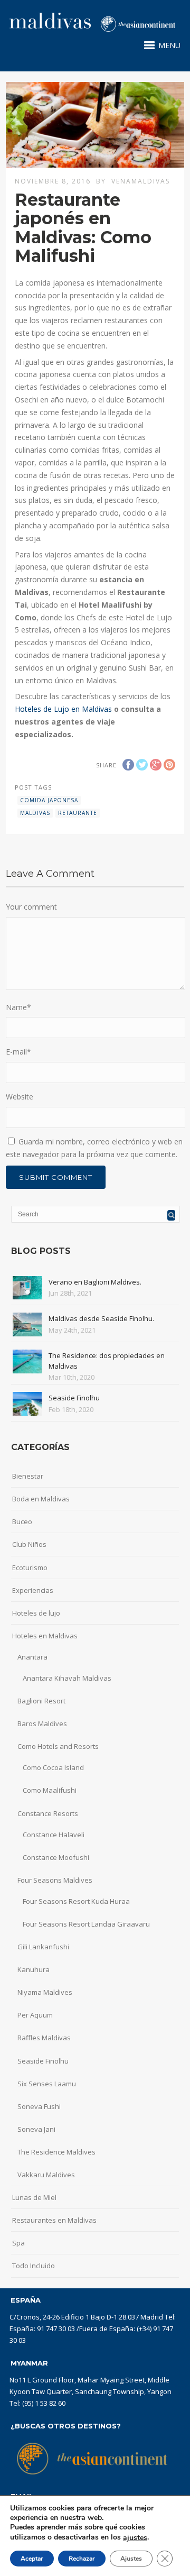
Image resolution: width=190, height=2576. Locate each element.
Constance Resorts (48, 1813)
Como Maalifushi (50, 1790)
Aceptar (32, 2559)
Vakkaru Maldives (46, 2175)
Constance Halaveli (54, 1835)
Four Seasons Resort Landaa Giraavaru (86, 1924)
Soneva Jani (36, 2129)
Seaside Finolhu (74, 1398)
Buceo (22, 1521)
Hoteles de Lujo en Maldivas (63, 709)
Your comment (31, 907)
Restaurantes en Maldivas (54, 2220)
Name (18, 1007)
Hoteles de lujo (36, 1613)
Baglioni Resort (41, 1701)
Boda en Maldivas (41, 1499)
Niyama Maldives (45, 1992)
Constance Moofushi (56, 1857)
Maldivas (35, 813)
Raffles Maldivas (44, 2038)
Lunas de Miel (34, 2197)
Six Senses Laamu (47, 2084)
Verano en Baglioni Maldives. (95, 1282)
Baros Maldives (42, 1724)
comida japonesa (49, 800)
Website (20, 1097)
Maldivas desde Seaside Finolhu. (101, 1318)
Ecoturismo (30, 1567)
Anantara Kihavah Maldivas (67, 1678)
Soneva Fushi (39, 2106)
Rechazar (82, 2559)
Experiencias (33, 1590)
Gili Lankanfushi (43, 1947)
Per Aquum (35, 2015)
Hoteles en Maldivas (45, 1636)
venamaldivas (141, 181)
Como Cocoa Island (53, 1767)
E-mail (18, 1052)
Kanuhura (34, 1969)
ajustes (135, 2538)
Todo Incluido (34, 2266)
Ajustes (131, 2559)
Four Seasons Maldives (55, 1880)
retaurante (78, 813)
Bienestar (28, 1476)
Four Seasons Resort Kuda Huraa (76, 1901)
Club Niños (29, 1544)
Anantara (32, 1657)
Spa (18, 2243)
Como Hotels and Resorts (58, 1746)
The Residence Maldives (56, 2152)
